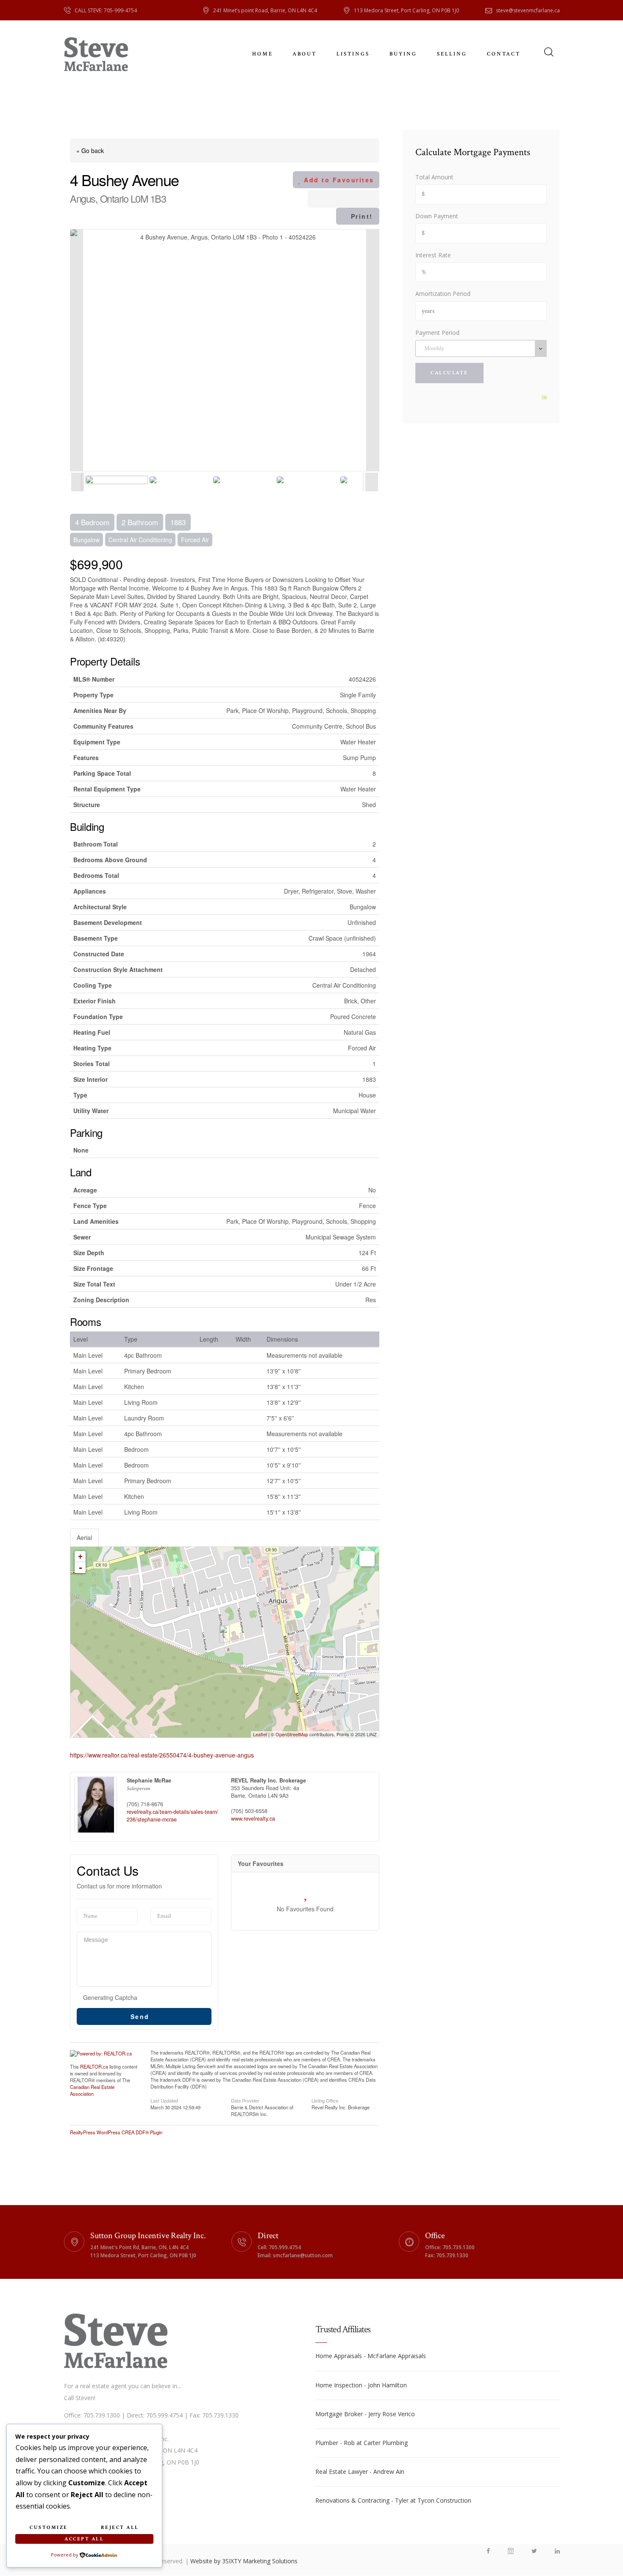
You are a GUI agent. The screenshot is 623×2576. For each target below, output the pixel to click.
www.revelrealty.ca (253, 1819)
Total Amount (434, 177)
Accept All (84, 2539)
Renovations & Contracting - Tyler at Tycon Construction (393, 2500)
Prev (77, 350)
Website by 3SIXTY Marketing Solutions (244, 2561)
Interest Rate (433, 255)
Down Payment (437, 216)
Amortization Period (443, 294)
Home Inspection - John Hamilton (361, 2385)
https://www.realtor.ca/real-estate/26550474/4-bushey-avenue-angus (162, 1755)
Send (142, 2016)
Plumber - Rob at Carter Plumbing (362, 2443)
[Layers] (367, 1559)
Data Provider (245, 2100)
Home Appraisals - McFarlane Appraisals (371, 2356)
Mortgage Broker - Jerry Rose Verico (365, 2414)
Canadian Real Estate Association (92, 2090)
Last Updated (164, 2100)
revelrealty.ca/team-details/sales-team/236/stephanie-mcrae (172, 1816)
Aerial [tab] (84, 1537)
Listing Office (325, 2100)
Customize (49, 2527)
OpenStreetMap (292, 1734)
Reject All (120, 2527)
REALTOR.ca (94, 2066)
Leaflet (260, 1734)
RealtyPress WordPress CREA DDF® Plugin (116, 2132)
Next (373, 350)
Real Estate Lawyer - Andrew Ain (360, 2472)
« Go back (90, 150)
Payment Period (437, 333)
